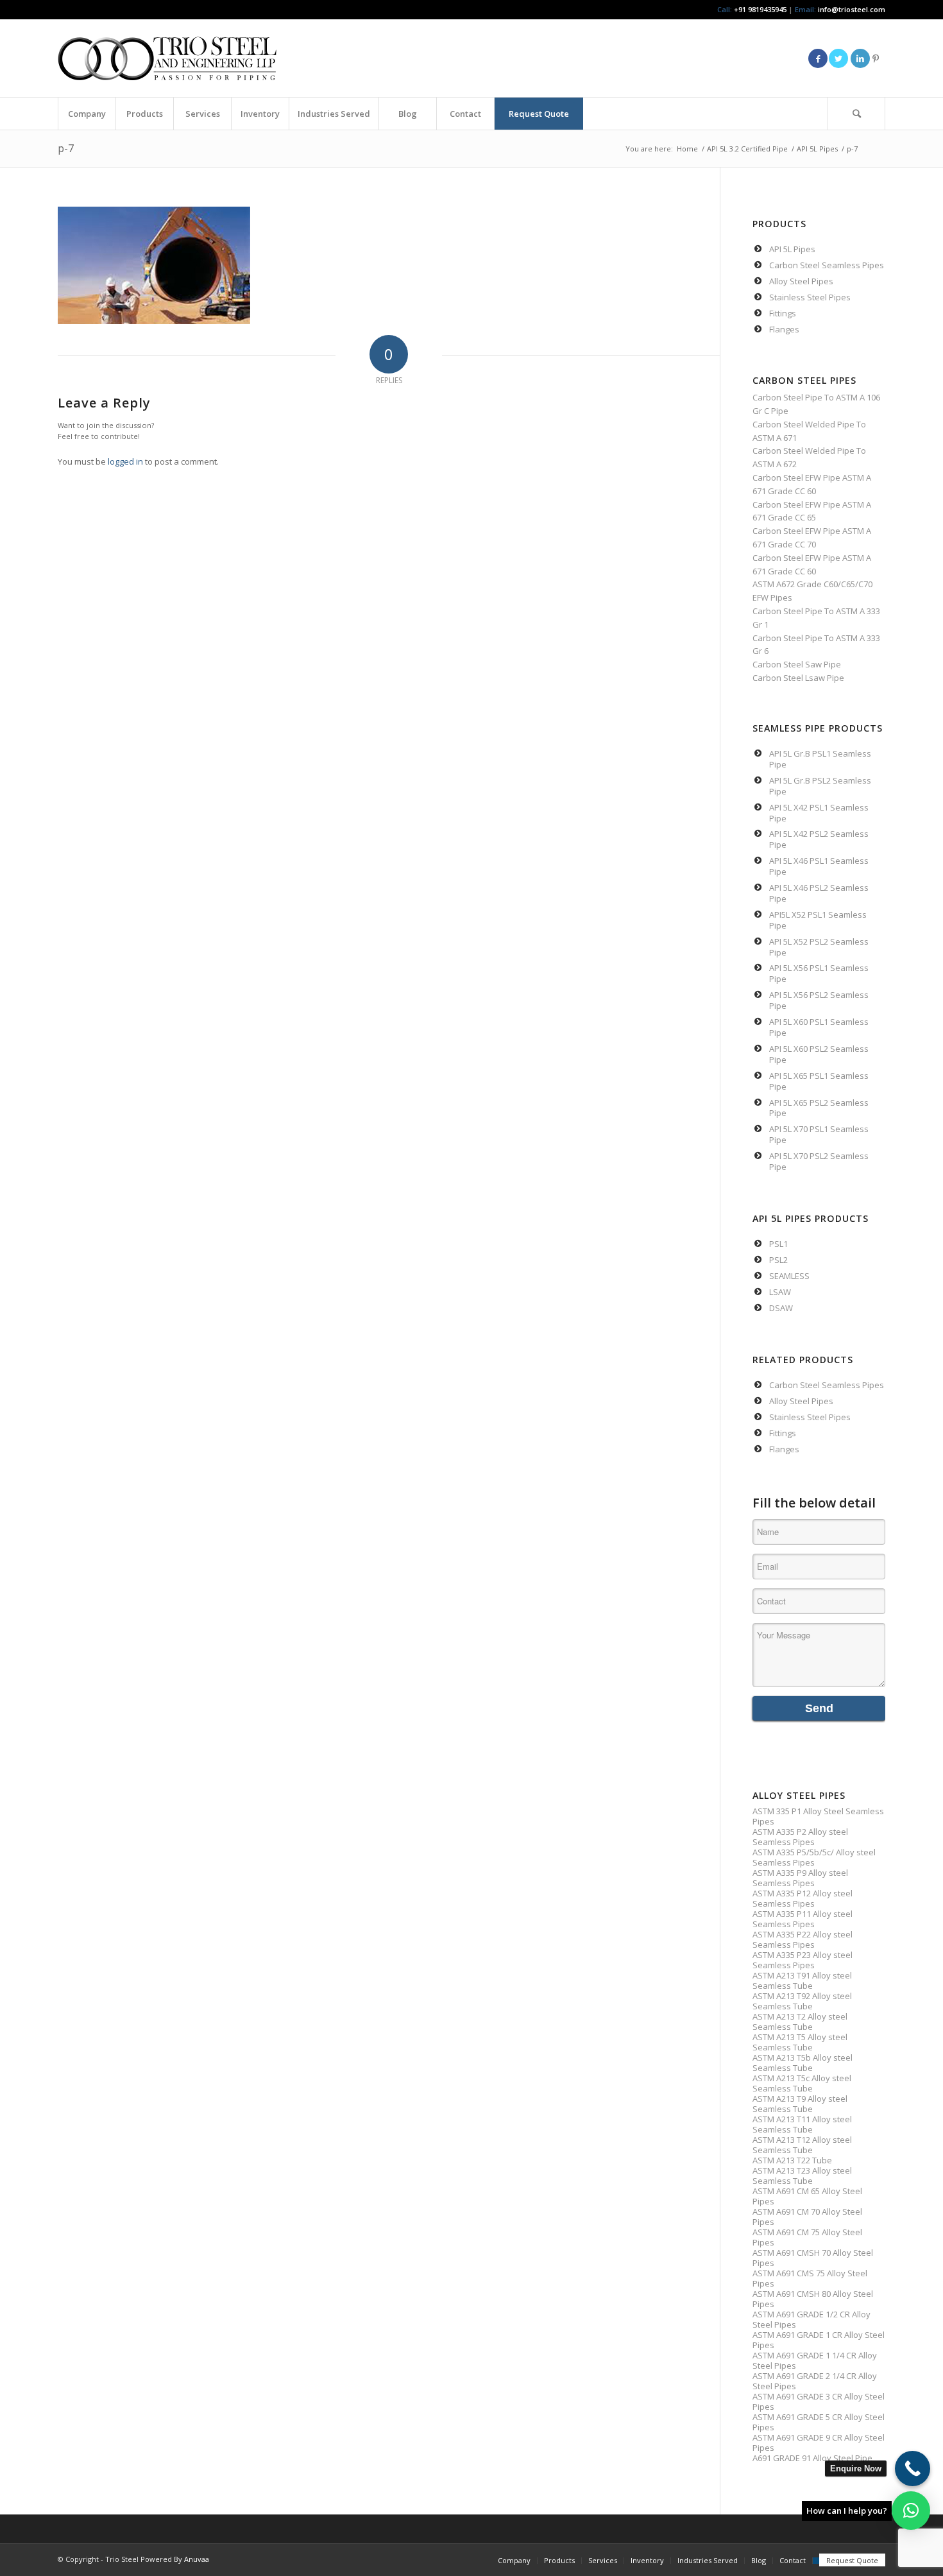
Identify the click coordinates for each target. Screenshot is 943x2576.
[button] (911, 2511)
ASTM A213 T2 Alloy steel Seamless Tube (800, 2022)
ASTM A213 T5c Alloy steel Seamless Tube (802, 2083)
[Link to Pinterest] (876, 58)
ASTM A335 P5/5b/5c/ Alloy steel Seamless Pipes (814, 1857)
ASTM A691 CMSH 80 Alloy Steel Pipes (813, 2299)
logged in (125, 461)
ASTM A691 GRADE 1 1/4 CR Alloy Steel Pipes (815, 2360)
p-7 (66, 148)
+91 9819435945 (760, 9)
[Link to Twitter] (838, 58)
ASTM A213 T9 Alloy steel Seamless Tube (800, 2104)
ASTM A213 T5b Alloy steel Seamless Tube (803, 2063)
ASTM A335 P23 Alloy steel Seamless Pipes (803, 1960)
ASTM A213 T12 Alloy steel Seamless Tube (802, 2145)
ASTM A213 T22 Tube (792, 2160)
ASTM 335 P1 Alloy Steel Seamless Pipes (818, 1816)
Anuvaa (197, 2559)
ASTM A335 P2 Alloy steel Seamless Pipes (800, 1837)
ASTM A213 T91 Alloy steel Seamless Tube (802, 1980)
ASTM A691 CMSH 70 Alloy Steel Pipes (813, 2258)
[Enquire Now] (913, 2469)
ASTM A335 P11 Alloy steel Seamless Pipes (803, 1919)
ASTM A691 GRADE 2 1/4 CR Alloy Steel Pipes (815, 2381)
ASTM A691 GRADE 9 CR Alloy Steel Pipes (819, 2443)
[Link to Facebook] (818, 58)
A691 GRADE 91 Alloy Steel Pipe (812, 2458)
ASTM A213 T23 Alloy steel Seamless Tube (802, 2176)
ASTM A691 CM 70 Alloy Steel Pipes (807, 2217)
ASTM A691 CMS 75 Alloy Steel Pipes (810, 2278)
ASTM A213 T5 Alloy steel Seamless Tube (800, 2042)
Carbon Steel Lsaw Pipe (798, 678)
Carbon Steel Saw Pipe (797, 664)
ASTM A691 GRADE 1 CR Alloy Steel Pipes (819, 2340)
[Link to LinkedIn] (860, 58)
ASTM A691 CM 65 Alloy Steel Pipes (807, 2196)
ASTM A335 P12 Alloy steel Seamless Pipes (803, 1898)
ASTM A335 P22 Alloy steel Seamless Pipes (803, 1939)
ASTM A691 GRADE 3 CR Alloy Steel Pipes (819, 2401)
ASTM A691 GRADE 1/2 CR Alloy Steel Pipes (811, 2319)
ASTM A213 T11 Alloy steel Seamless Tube (802, 2124)
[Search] (856, 114)
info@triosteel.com (851, 9)
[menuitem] (87, 114)
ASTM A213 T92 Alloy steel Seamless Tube (802, 2001)
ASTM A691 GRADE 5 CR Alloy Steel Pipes (819, 2422)
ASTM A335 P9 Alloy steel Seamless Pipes (800, 1878)
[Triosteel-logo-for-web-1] (167, 58)
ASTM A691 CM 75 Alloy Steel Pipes (807, 2237)
